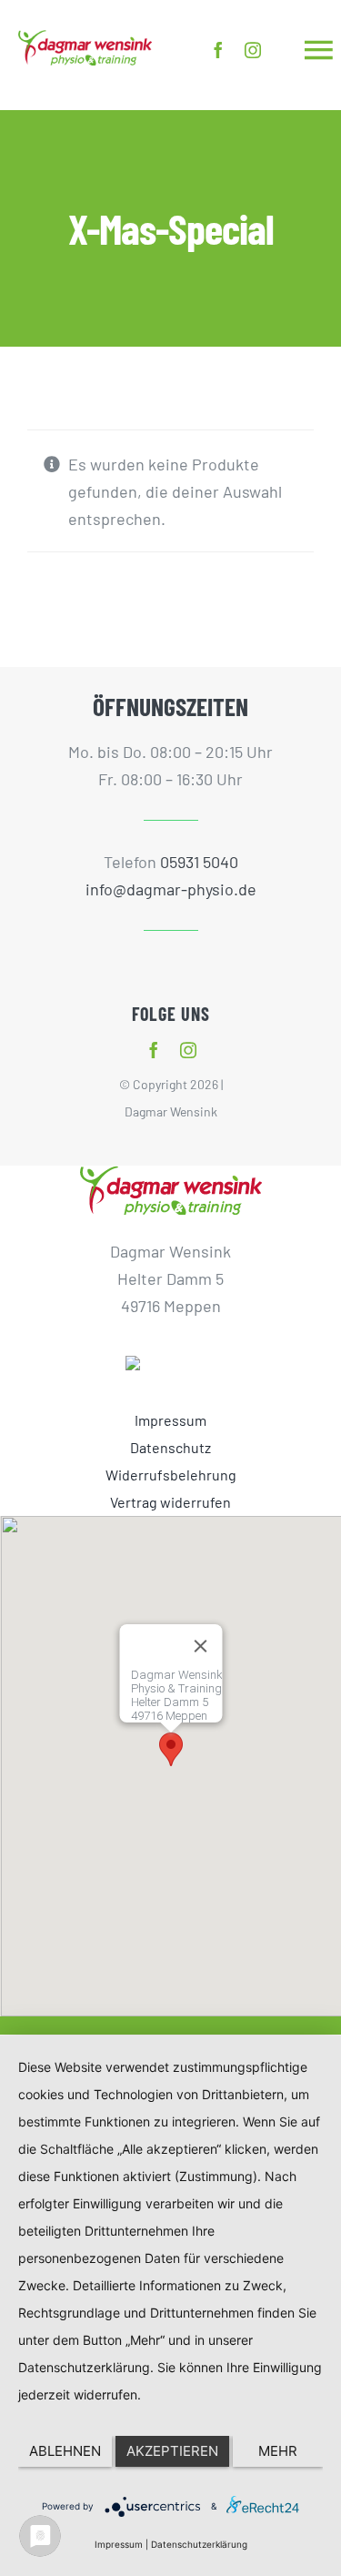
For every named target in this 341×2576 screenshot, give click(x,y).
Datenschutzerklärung (199, 2544)
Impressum (119, 2544)
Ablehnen (65, 2451)
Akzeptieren (172, 2451)
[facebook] (218, 50)
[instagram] (253, 50)
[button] (171, 1749)
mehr (278, 2451)
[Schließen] (200, 1646)
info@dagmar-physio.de (171, 889)
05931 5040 (199, 862)
